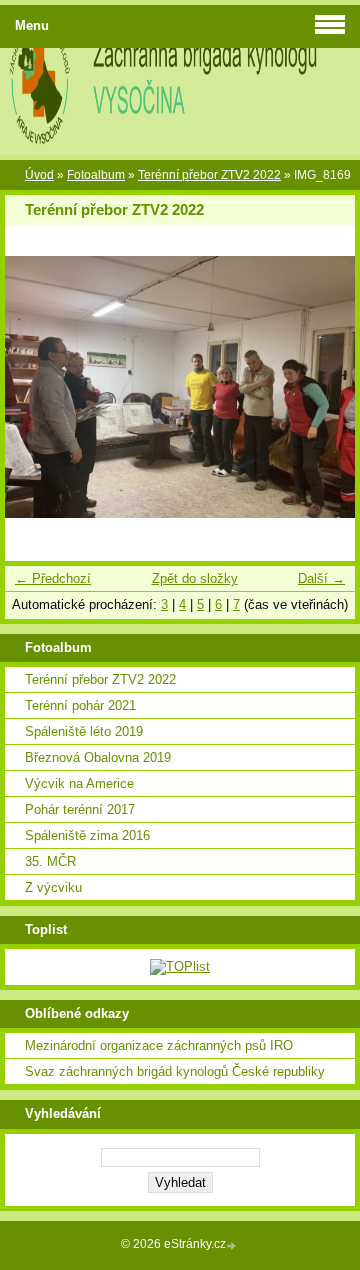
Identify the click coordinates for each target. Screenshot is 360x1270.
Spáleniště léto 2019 (84, 731)
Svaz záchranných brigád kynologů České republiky (175, 1071)
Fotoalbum (96, 175)
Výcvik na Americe (79, 783)
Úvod (39, 175)
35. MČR (50, 861)
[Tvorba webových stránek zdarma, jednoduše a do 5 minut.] (233, 1245)
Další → (321, 578)
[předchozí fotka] (37, 387)
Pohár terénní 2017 (80, 809)
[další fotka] (322, 387)
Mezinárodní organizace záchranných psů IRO (159, 1045)
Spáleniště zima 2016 (87, 835)
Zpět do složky (195, 578)
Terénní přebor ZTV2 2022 (209, 175)
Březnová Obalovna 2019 (98, 757)
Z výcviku (53, 887)
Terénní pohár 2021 (80, 705)
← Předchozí (53, 578)
